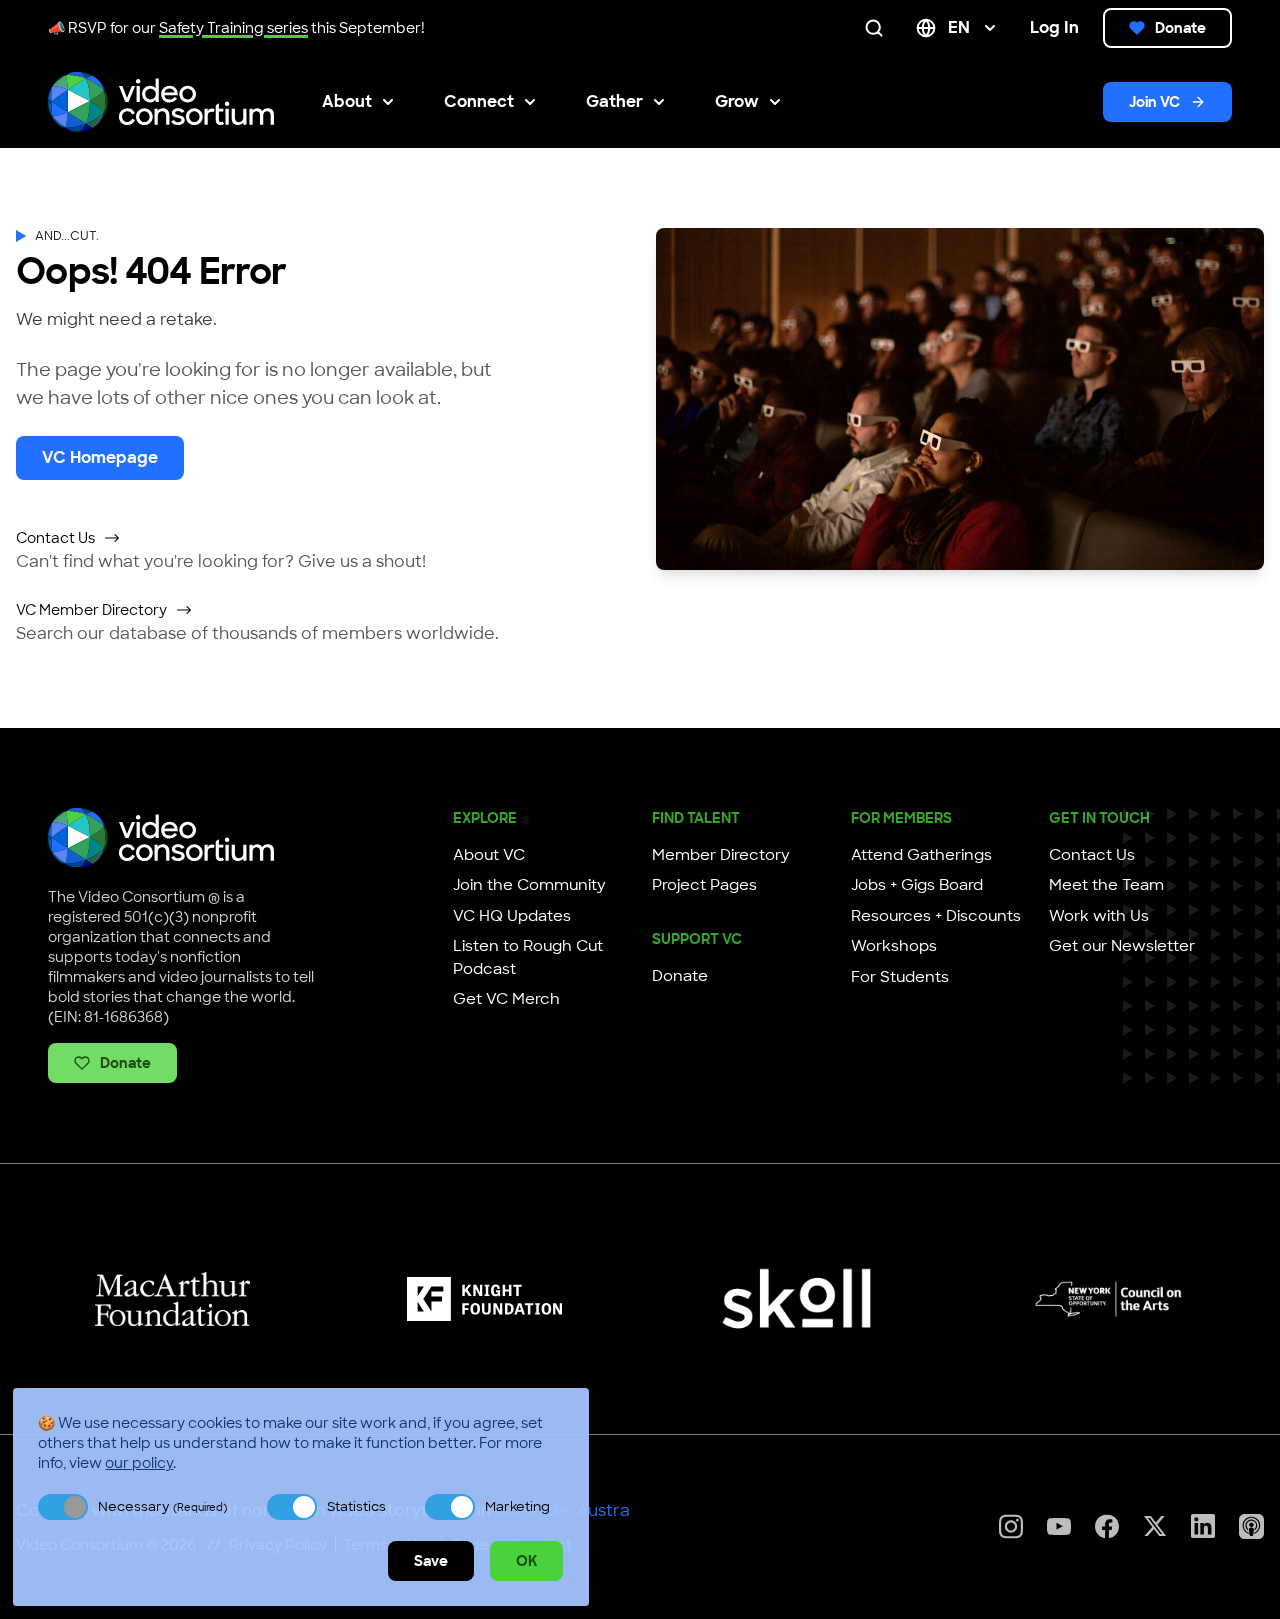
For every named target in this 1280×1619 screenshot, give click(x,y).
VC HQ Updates (512, 916)
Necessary (162, 1506)
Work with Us (1099, 916)
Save (431, 1561)
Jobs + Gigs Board (917, 885)
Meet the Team (1106, 885)
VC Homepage (100, 457)
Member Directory (721, 855)
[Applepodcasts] (1251, 1526)
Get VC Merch (506, 999)
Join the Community (529, 885)
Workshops (894, 946)
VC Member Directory (91, 610)
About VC (489, 855)
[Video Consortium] (161, 102)
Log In (1054, 27)
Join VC (1154, 102)
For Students (900, 977)
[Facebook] (1107, 1526)
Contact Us (55, 538)
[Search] (878, 28)
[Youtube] (1059, 1526)
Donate (1180, 28)
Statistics (356, 1506)
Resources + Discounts (936, 916)
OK (526, 1561)
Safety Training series (233, 28)
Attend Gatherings (921, 855)
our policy (139, 1463)
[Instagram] (1011, 1526)
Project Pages (704, 885)
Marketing (517, 1506)
